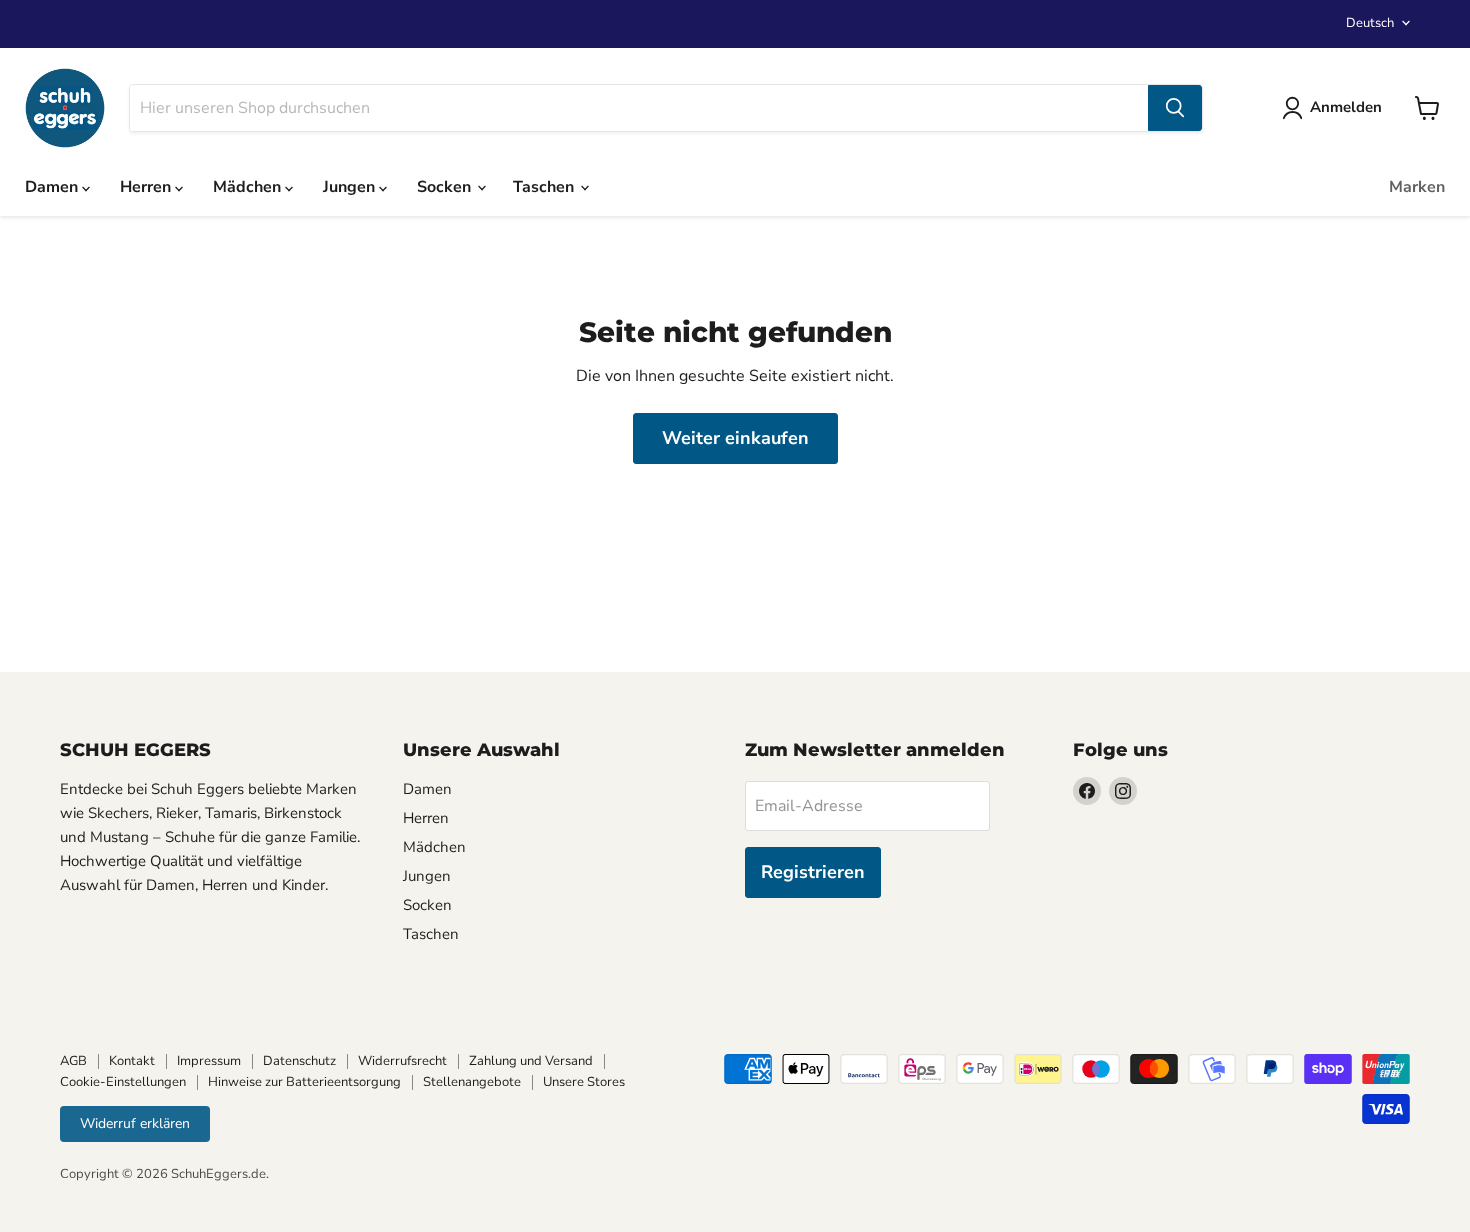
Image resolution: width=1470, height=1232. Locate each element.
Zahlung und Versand (531, 1061)
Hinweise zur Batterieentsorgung (304, 1082)
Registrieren (813, 872)
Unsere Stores (584, 1082)
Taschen (545, 187)
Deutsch (1370, 23)
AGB (73, 1061)
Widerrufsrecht (402, 1061)
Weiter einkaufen (735, 438)
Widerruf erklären (135, 1123)
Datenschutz (299, 1061)
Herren (147, 187)
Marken (1417, 187)
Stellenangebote (472, 1082)
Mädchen (249, 187)
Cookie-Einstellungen (123, 1082)
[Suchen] (1175, 108)
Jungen (351, 187)
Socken (446, 187)
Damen (53, 187)
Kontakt (132, 1061)
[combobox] (639, 108)
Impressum (209, 1061)
